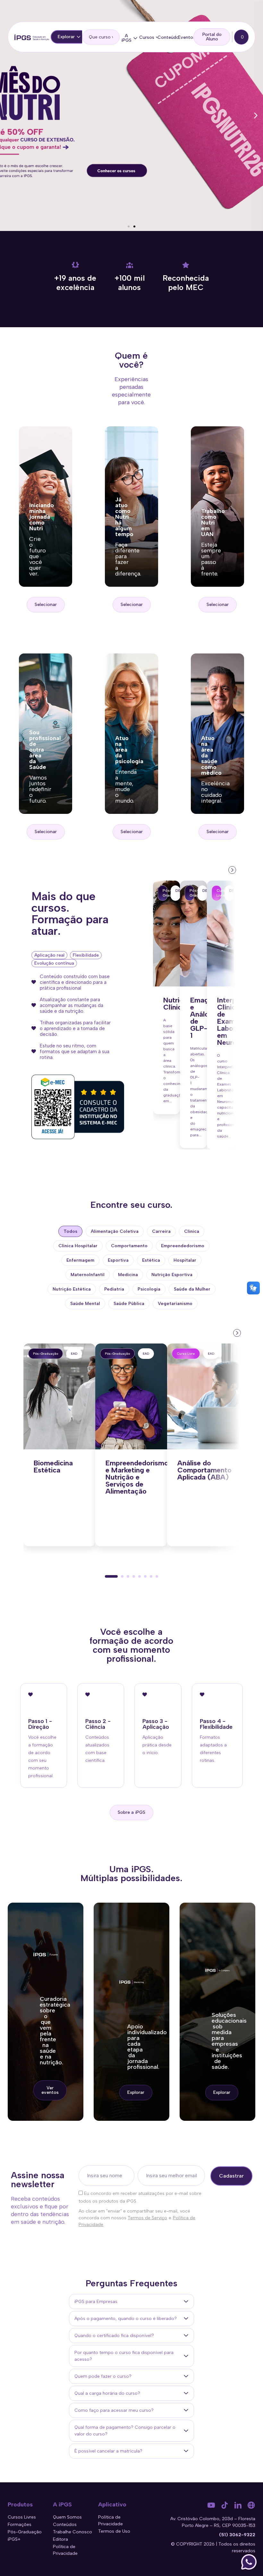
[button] (7, 116)
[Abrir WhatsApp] (249, 2562)
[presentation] (232, 869)
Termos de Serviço (147, 2218)
